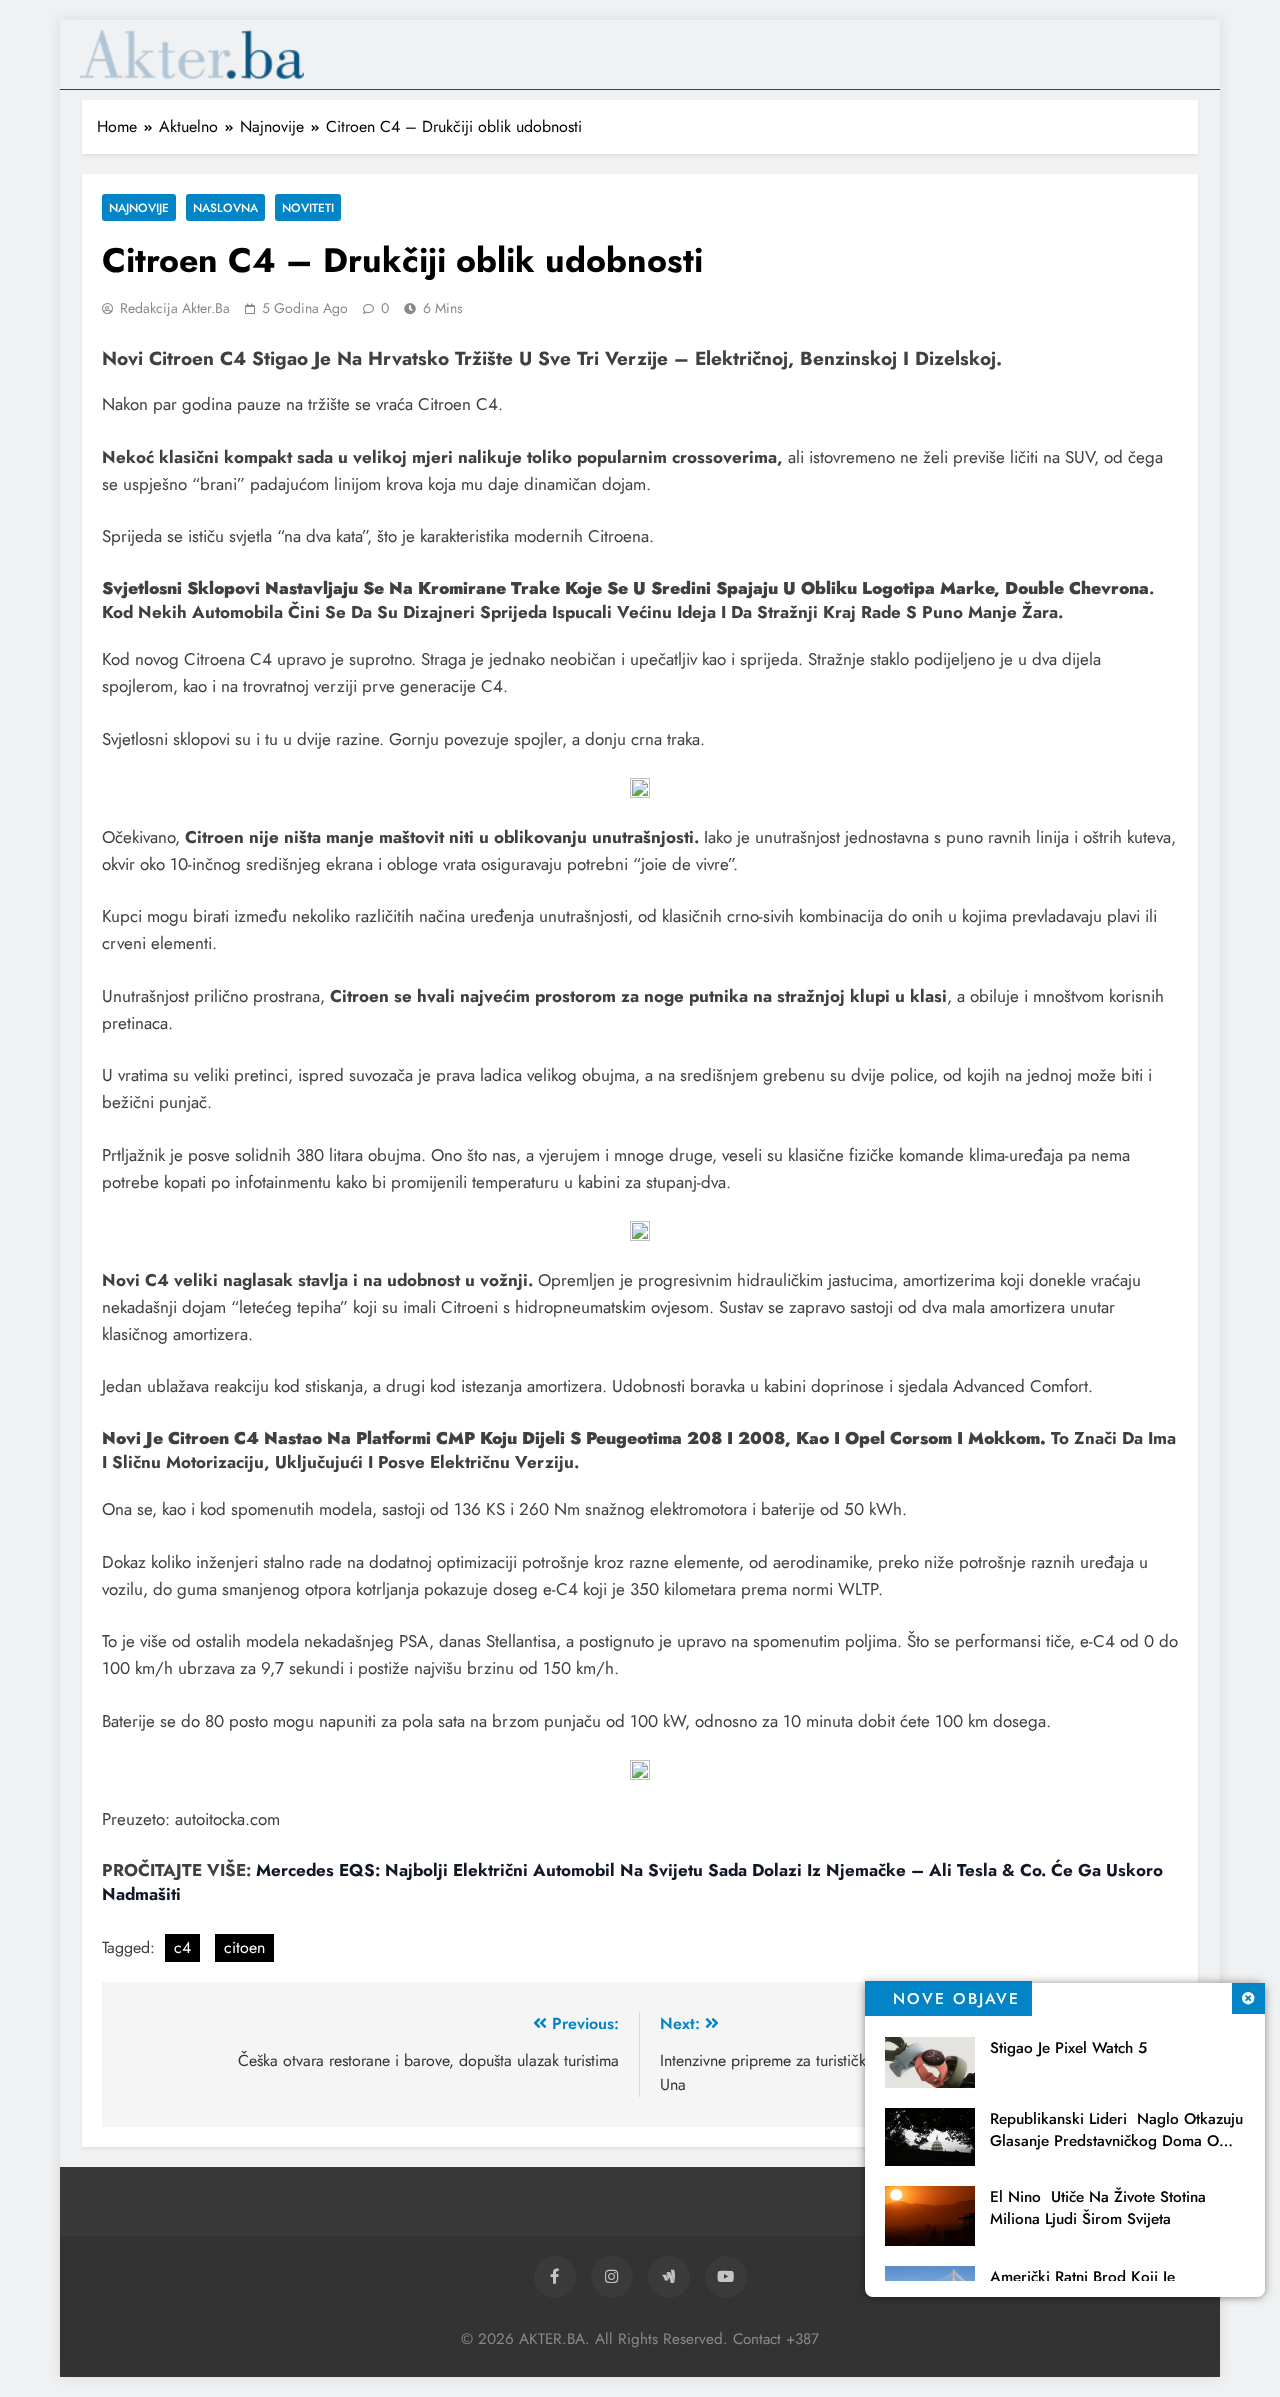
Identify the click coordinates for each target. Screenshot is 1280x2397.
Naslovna (225, 207)
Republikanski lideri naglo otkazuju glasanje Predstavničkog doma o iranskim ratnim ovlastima (1116, 2141)
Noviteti (308, 207)
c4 (182, 1947)
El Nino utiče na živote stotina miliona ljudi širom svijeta (1098, 2208)
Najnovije (139, 207)
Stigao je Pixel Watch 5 (1068, 2048)
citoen (244, 1947)
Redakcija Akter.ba (175, 308)
